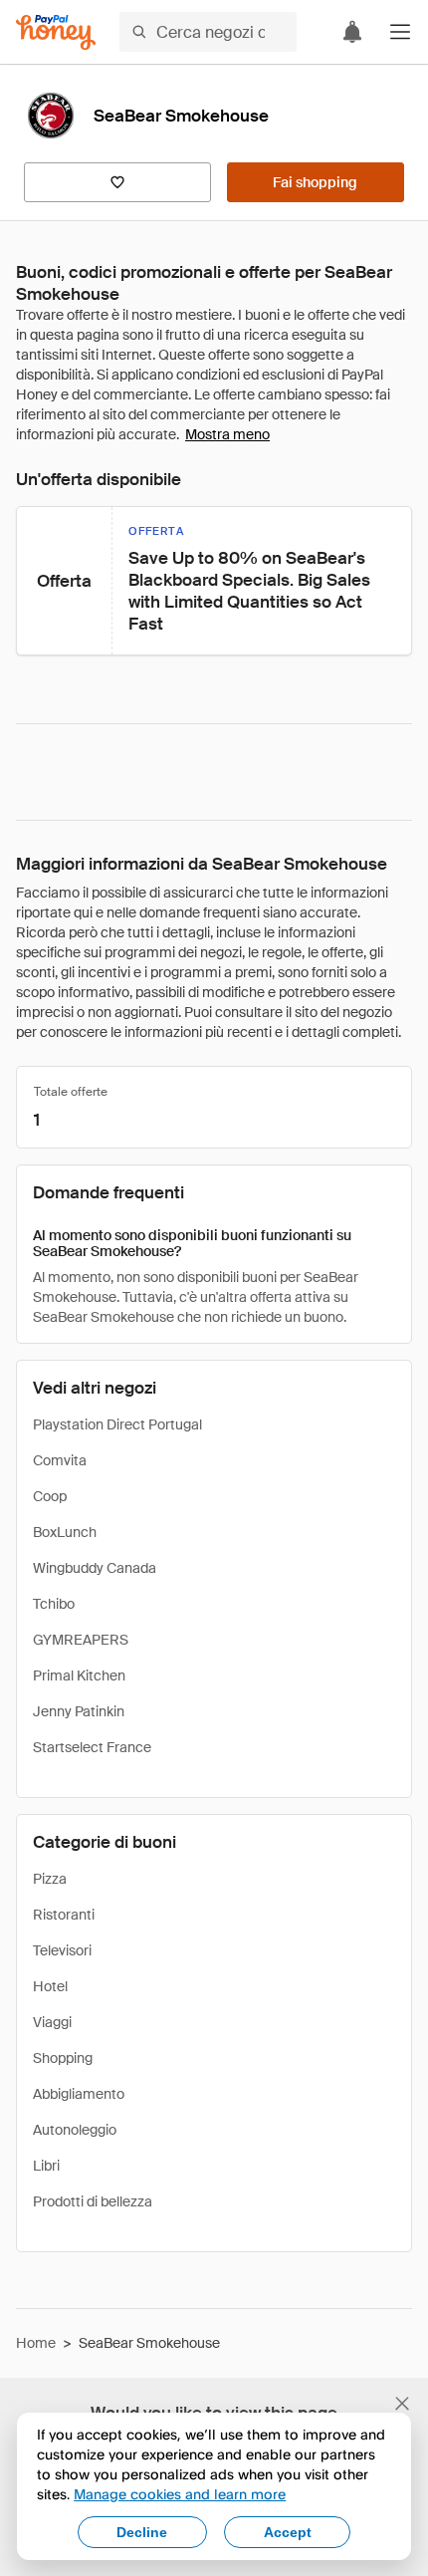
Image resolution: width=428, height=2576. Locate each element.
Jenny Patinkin (79, 1711)
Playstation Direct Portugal (117, 1424)
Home (36, 2343)
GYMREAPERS (81, 1640)
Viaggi (52, 2022)
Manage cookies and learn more (180, 2494)
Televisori (62, 1950)
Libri (46, 2166)
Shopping (63, 2058)
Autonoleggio (75, 2130)
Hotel (50, 1986)
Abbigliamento (79, 2094)
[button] (400, 32)
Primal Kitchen (79, 1675)
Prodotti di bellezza (93, 2201)
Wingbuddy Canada (95, 1568)
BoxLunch (65, 1532)
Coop (50, 1496)
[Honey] (56, 32)
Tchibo (54, 1604)
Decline (142, 2532)
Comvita (60, 1460)
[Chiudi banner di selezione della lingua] (402, 2404)
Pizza (50, 1879)
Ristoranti (64, 1915)
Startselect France (92, 1747)
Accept (288, 2532)
